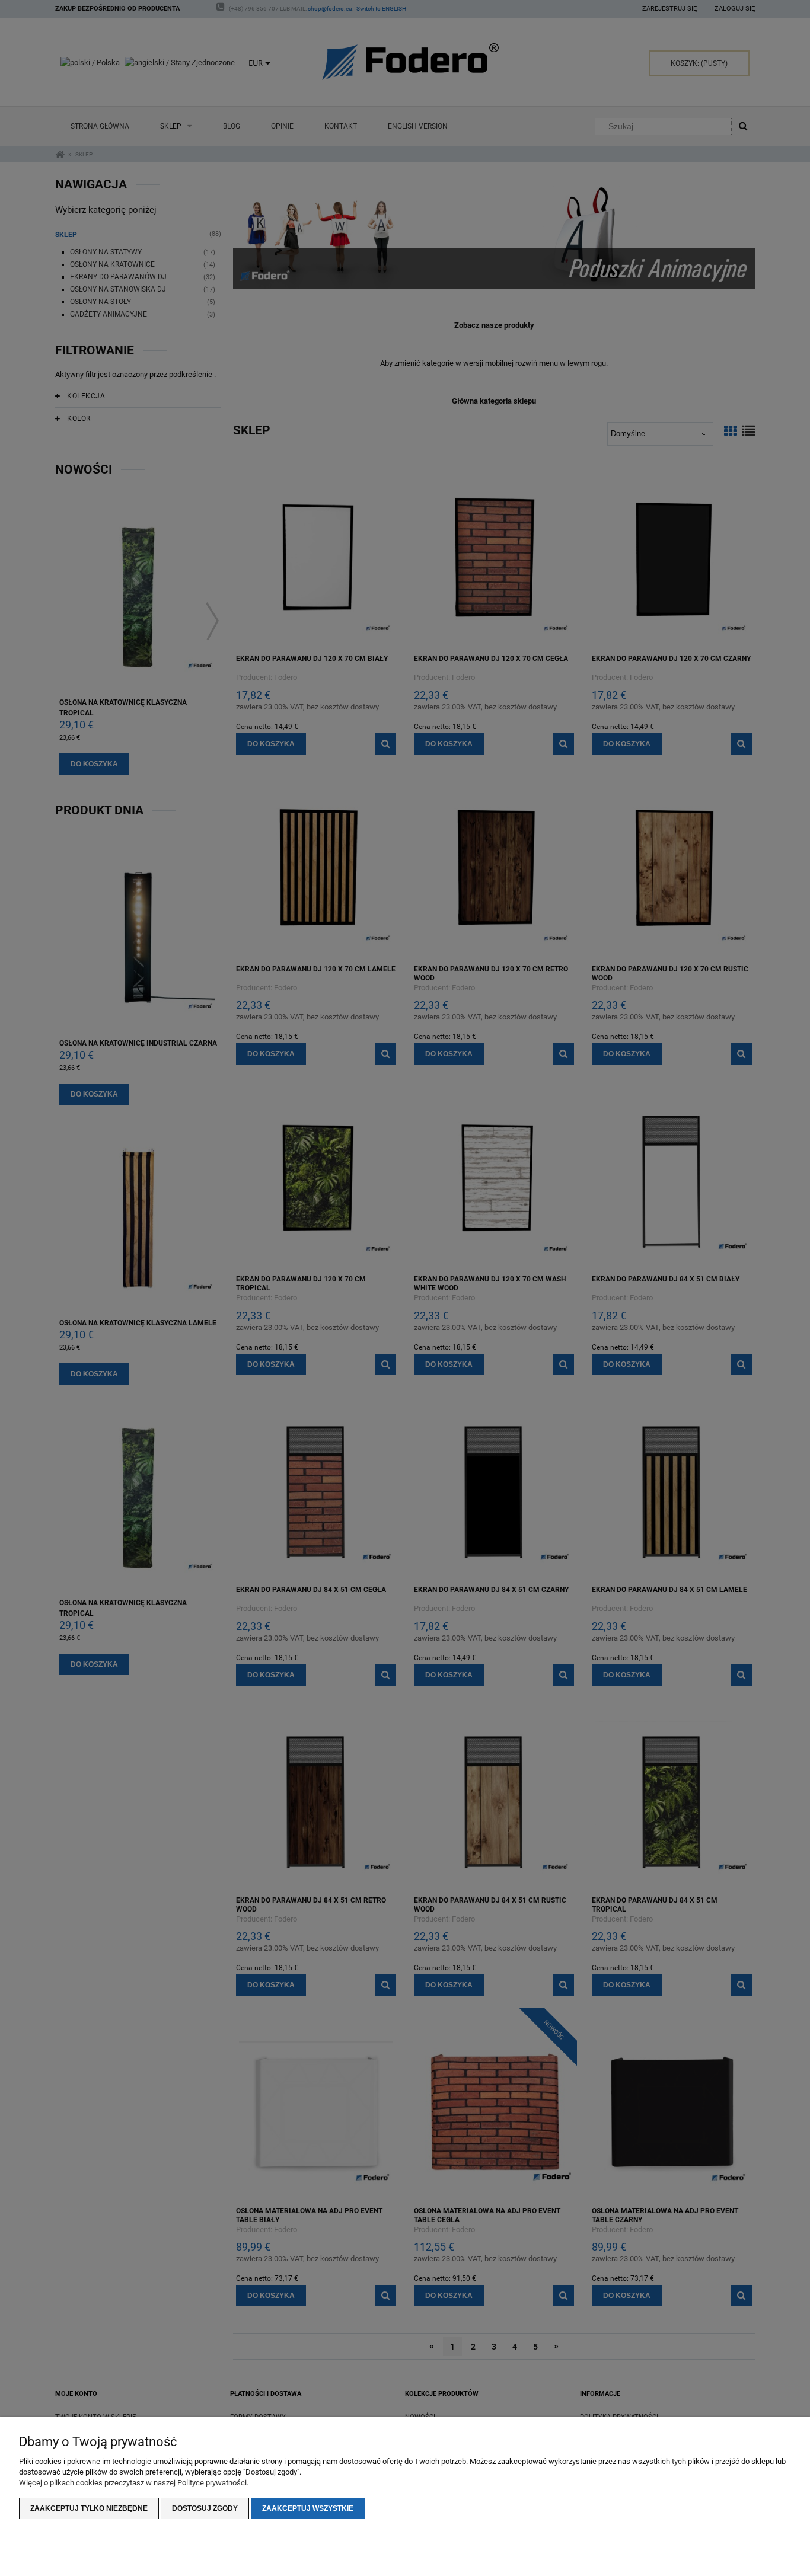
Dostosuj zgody (205, 2508)
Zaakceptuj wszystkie (308, 2508)
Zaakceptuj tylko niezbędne (89, 2508)
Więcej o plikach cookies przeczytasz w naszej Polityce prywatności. (134, 2483)
